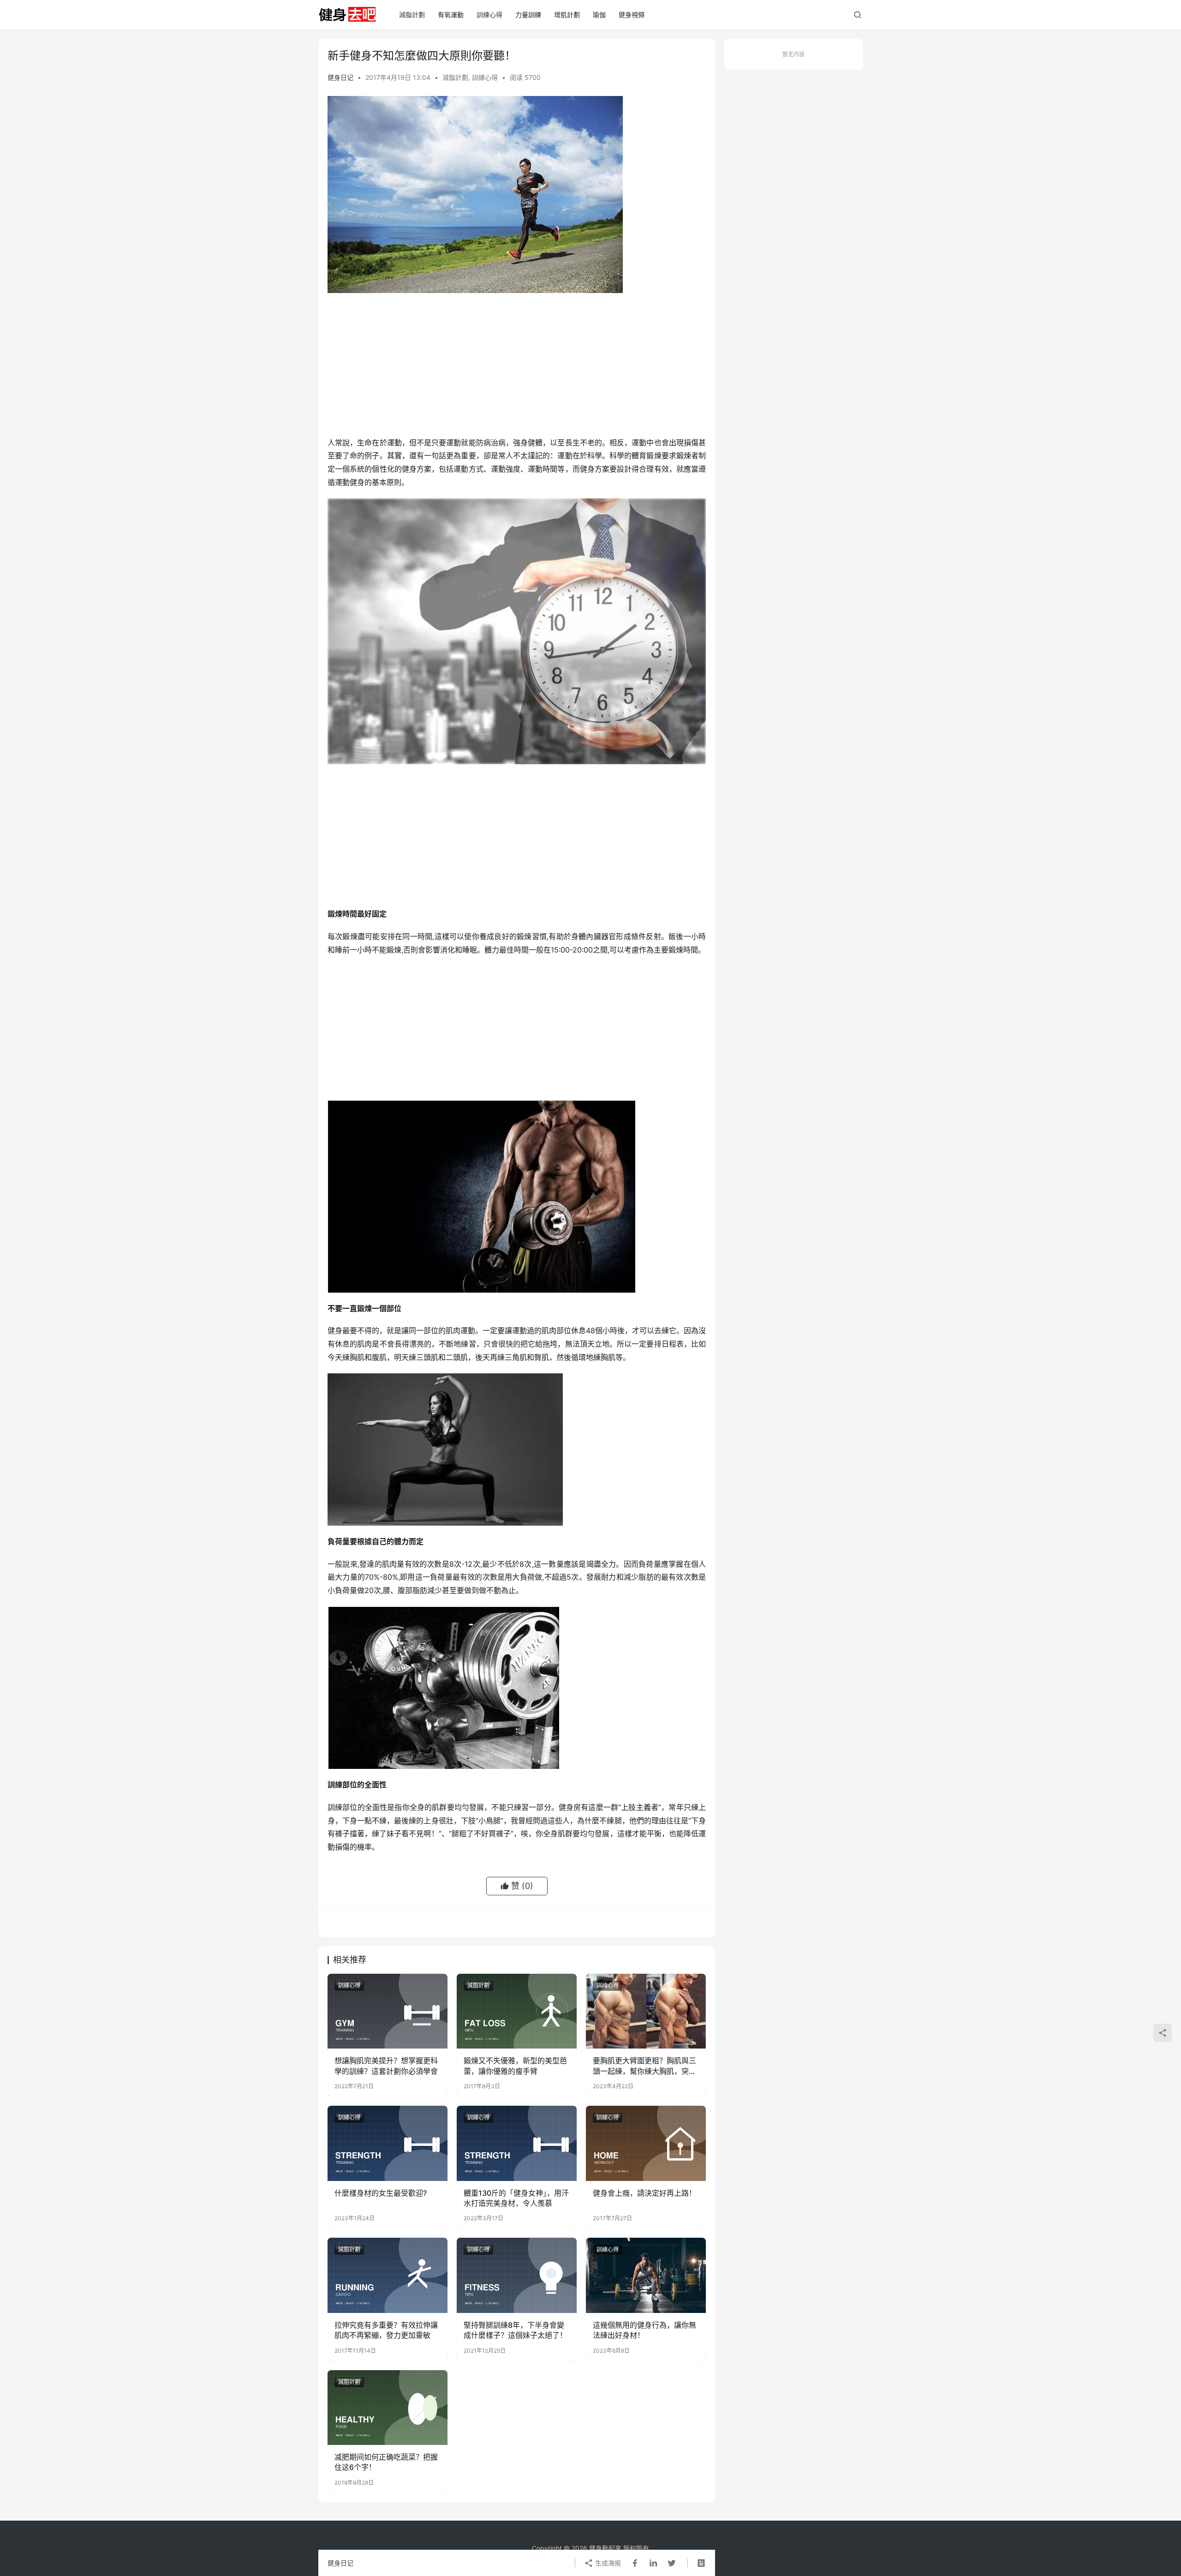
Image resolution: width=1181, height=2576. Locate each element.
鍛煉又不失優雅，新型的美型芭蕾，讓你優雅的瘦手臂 (515, 2066)
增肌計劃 (567, 15)
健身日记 (340, 77)
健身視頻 (632, 15)
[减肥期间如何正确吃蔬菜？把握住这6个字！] (388, 2408)
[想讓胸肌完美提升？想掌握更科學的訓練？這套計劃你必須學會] (388, 2011)
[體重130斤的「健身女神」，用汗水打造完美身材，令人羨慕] (517, 2143)
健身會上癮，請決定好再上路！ (644, 2193)
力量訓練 (528, 15)
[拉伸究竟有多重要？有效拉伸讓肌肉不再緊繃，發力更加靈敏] (388, 2275)
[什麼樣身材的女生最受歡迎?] (388, 2143)
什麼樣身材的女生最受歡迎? (381, 2193)
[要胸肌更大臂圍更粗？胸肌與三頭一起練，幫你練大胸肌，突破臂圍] (646, 2011)
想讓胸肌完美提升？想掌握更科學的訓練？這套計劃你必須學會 (386, 2066)
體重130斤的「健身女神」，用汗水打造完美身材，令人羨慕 (516, 2198)
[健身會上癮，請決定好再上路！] (646, 2143)
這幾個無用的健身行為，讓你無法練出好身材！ (644, 2330)
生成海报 (607, 2563)
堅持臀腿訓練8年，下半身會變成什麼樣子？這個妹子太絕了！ (515, 2330)
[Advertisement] (517, 367)
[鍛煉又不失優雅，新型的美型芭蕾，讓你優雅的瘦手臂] (517, 2011)
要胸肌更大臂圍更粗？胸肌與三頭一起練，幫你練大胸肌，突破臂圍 (644, 2066)
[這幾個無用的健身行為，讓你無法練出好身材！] (646, 2275)
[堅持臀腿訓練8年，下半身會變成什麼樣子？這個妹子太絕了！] (517, 2275)
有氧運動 (451, 15)
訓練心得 (489, 15)
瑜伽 (599, 15)
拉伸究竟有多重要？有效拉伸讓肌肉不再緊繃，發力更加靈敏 (386, 2330)
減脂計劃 (412, 15)
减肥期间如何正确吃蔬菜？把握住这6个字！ (386, 2462)
